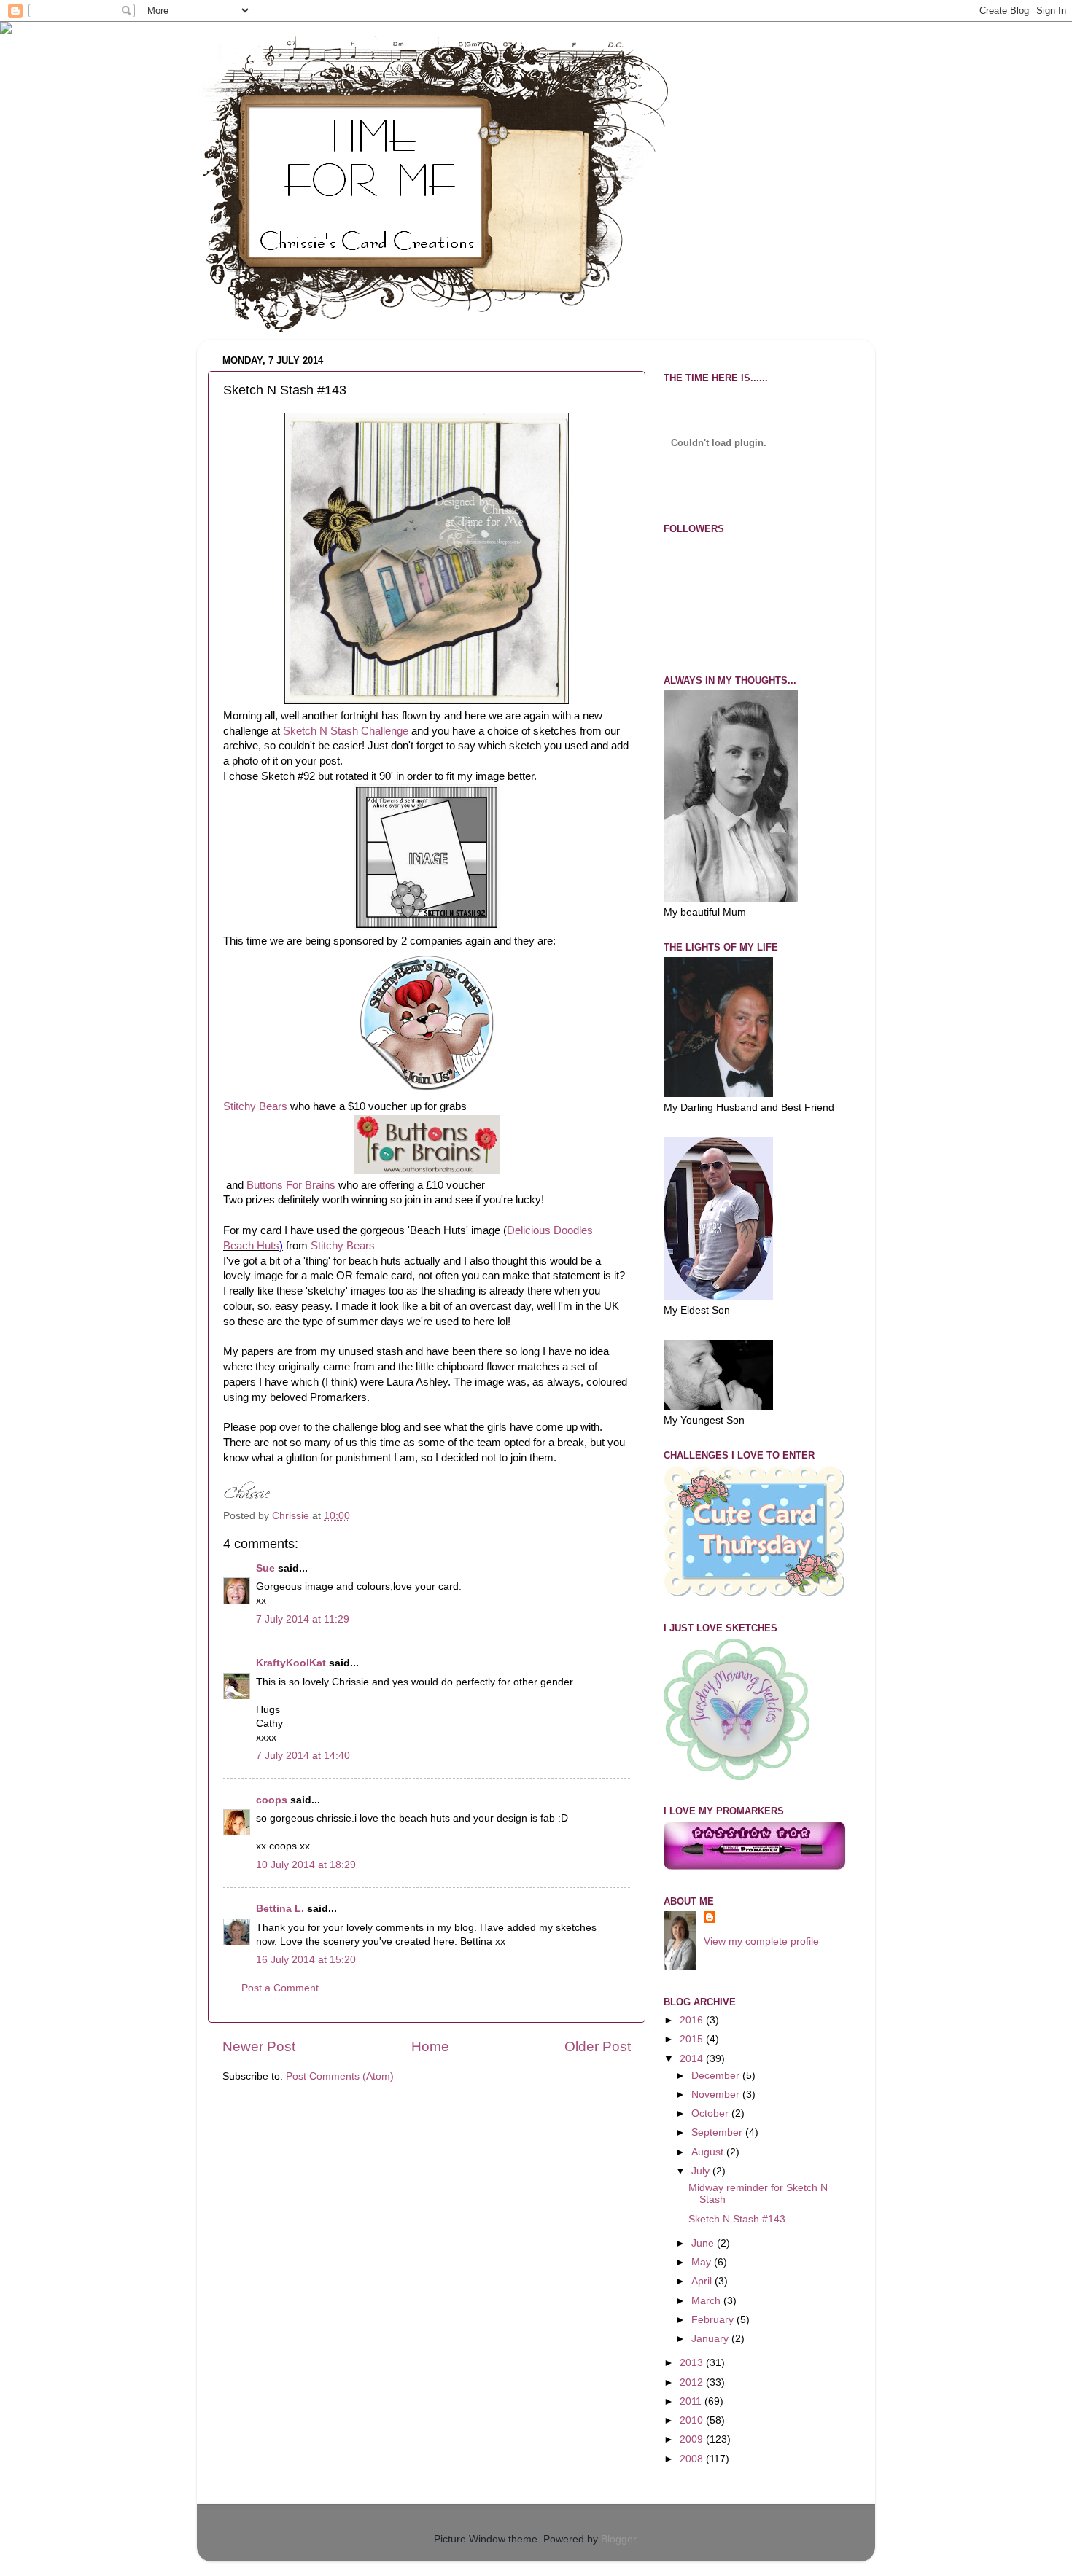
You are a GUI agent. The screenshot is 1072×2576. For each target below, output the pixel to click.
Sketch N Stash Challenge (346, 731)
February (714, 2320)
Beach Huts (251, 1246)
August (709, 2152)
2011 (692, 2401)
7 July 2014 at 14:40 (303, 1756)
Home (430, 2046)
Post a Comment (280, 1988)
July (702, 2171)
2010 (693, 2420)
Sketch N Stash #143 (737, 2219)
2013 (693, 2363)
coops (272, 1800)
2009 (693, 2439)
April (703, 2281)
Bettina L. (280, 1909)
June (704, 2243)
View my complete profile (761, 1941)
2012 (693, 2382)
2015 (693, 2039)
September (718, 2132)
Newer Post (259, 2046)
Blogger (618, 2539)
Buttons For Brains (291, 1185)
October (711, 2114)
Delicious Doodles (550, 1230)
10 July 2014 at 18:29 (306, 1865)
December (717, 2076)
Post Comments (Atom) (340, 2076)
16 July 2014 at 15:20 (306, 1960)
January (711, 2339)
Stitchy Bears (255, 1106)
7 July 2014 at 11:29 (303, 1619)
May (703, 2262)
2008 (693, 2459)
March (707, 2301)
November (717, 2095)
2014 (693, 2059)
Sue (265, 1568)
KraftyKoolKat (291, 1663)
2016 (693, 2020)
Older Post (598, 2046)
